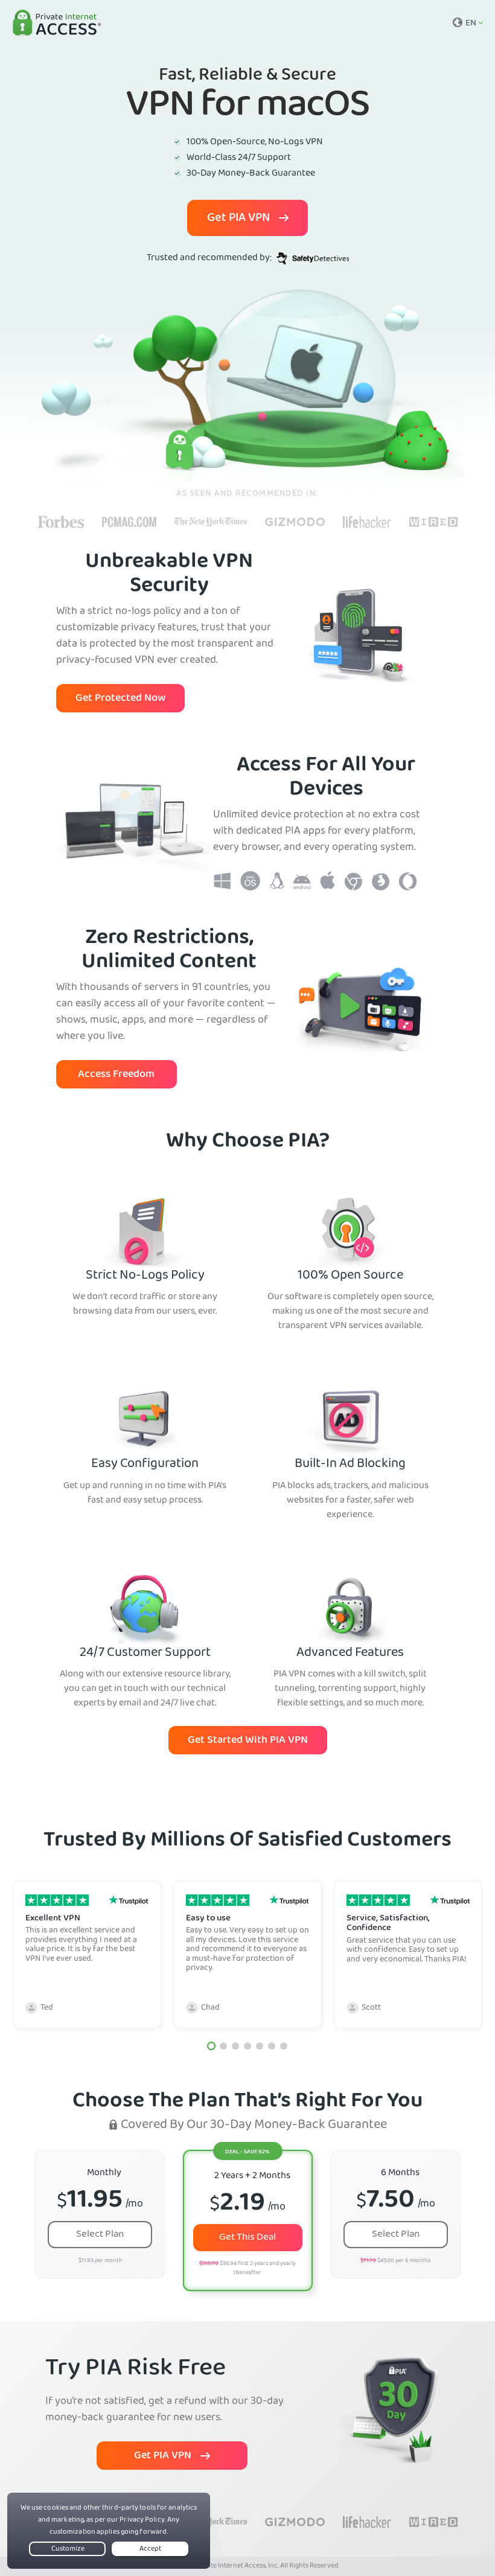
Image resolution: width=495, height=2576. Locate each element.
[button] (211, 2046)
